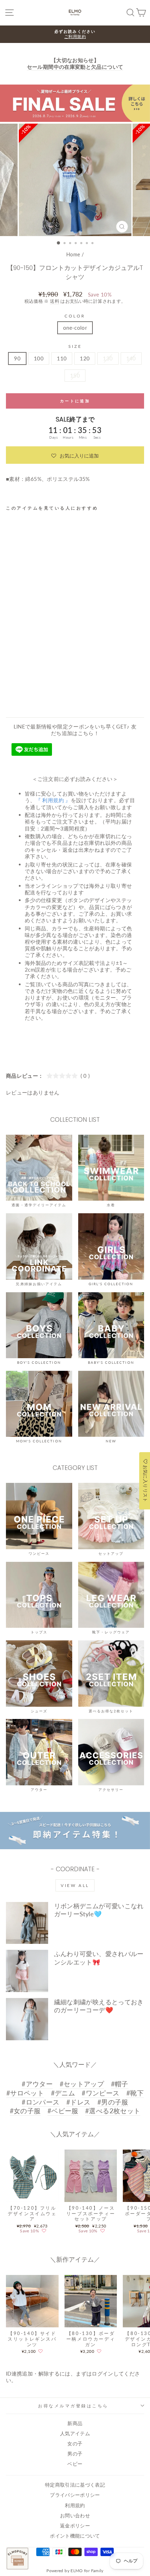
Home (73, 255)
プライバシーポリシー (75, 2495)
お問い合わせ (75, 2516)
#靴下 (135, 2093)
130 (108, 358)
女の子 (75, 2444)
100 (39, 358)
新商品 (75, 2423)
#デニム (63, 2093)
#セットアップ (82, 2084)
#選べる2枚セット (113, 2111)
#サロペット (25, 2093)
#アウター (37, 2084)
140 (131, 358)
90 (17, 358)
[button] (75, 455)
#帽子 (120, 2084)
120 (85, 358)
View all (75, 1885)
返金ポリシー (75, 2526)
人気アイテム (75, 2434)
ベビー (75, 2464)
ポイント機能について (75, 2536)
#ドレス (78, 2102)
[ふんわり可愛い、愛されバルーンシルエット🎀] (27, 1971)
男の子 (75, 2454)
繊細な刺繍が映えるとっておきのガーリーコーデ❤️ (99, 2006)
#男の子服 (113, 2102)
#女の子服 (25, 2111)
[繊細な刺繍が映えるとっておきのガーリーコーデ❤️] (27, 2019)
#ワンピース (100, 2093)
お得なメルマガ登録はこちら (73, 2406)
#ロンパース (40, 2102)
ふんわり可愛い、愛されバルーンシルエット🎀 (99, 1958)
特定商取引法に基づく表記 (75, 2485)
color (75, 316)
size (75, 346)
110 (62, 358)
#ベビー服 (63, 2111)
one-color (75, 328)
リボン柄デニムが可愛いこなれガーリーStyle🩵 (99, 1910)
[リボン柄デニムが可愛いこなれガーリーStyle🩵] (27, 1923)
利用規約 (75, 2505)
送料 (55, 301)
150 (75, 375)
